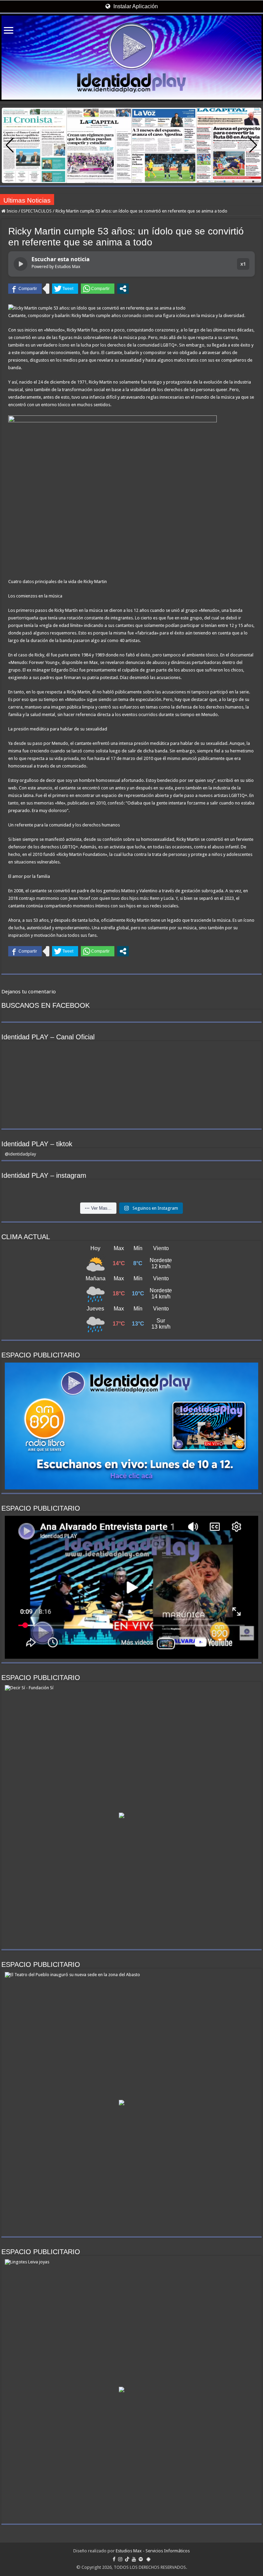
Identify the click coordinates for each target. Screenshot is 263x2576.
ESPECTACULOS (36, 211)
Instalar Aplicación (135, 6)
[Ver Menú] (9, 31)
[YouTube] (134, 2559)
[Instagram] (120, 2559)
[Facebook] (114, 2559)
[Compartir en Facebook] (25, 289)
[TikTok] (127, 2559)
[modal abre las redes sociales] (123, 289)
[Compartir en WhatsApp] (98, 289)
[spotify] (141, 2559)
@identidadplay (20, 1154)
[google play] (148, 2559)
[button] (253, 145)
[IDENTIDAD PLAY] (131, 58)
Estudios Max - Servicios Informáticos (153, 2551)
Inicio (11, 211)
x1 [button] (243, 264)
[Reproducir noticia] (21, 264)
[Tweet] (65, 289)
